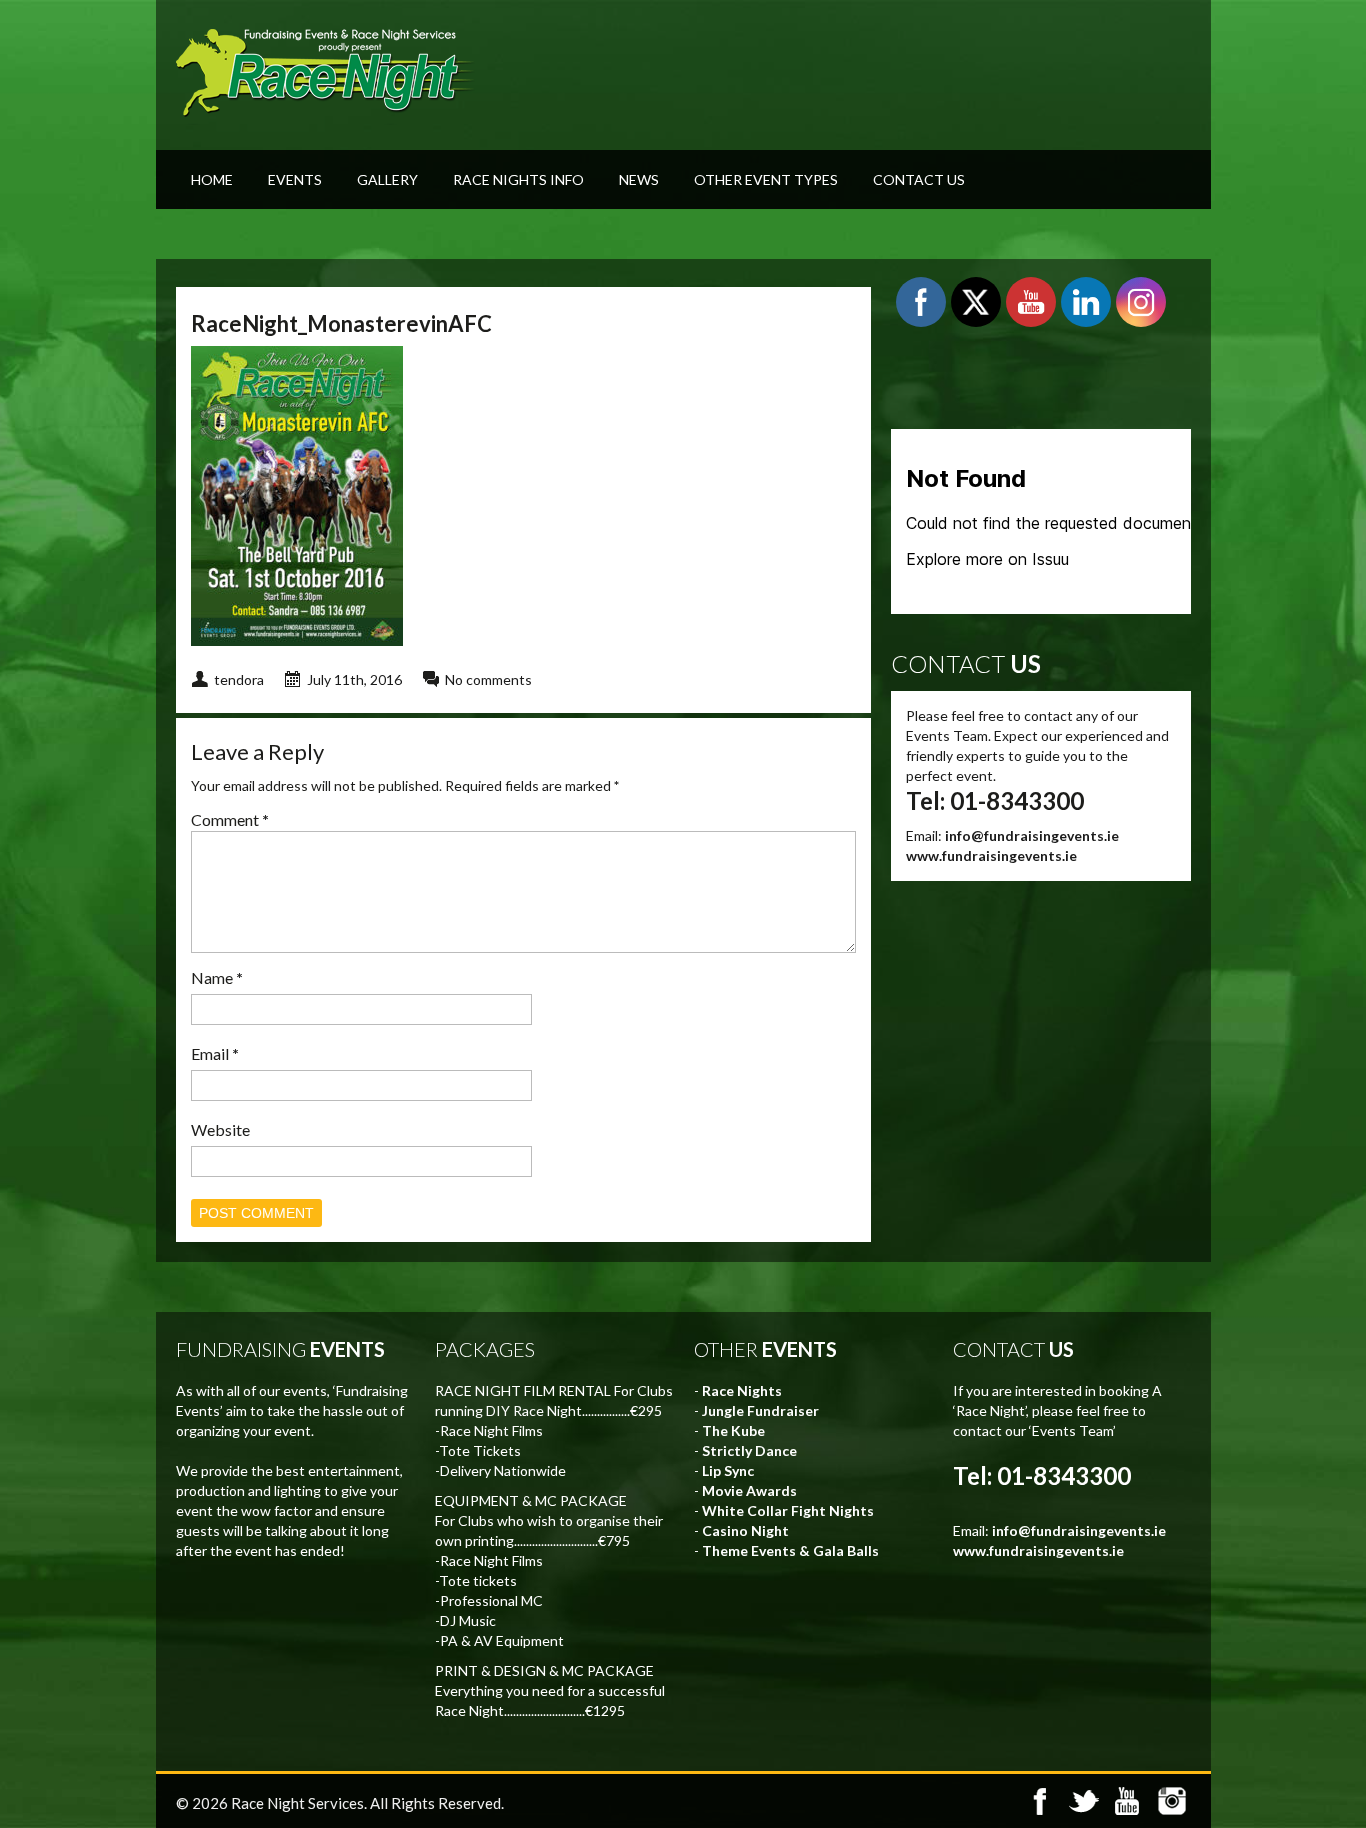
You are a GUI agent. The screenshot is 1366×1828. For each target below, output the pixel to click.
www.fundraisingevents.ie (991, 855)
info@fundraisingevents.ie (1032, 835)
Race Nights (742, 1390)
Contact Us (919, 179)
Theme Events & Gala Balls (790, 1550)
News (639, 179)
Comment (230, 819)
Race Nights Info (518, 179)
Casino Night (745, 1530)
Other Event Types (766, 179)
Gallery (387, 179)
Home (212, 179)
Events (295, 179)
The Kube (733, 1430)
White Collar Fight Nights (788, 1510)
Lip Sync (728, 1470)
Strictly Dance (749, 1450)
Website (220, 1129)
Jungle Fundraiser (760, 1410)
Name (217, 977)
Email (215, 1053)
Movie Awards (749, 1490)
